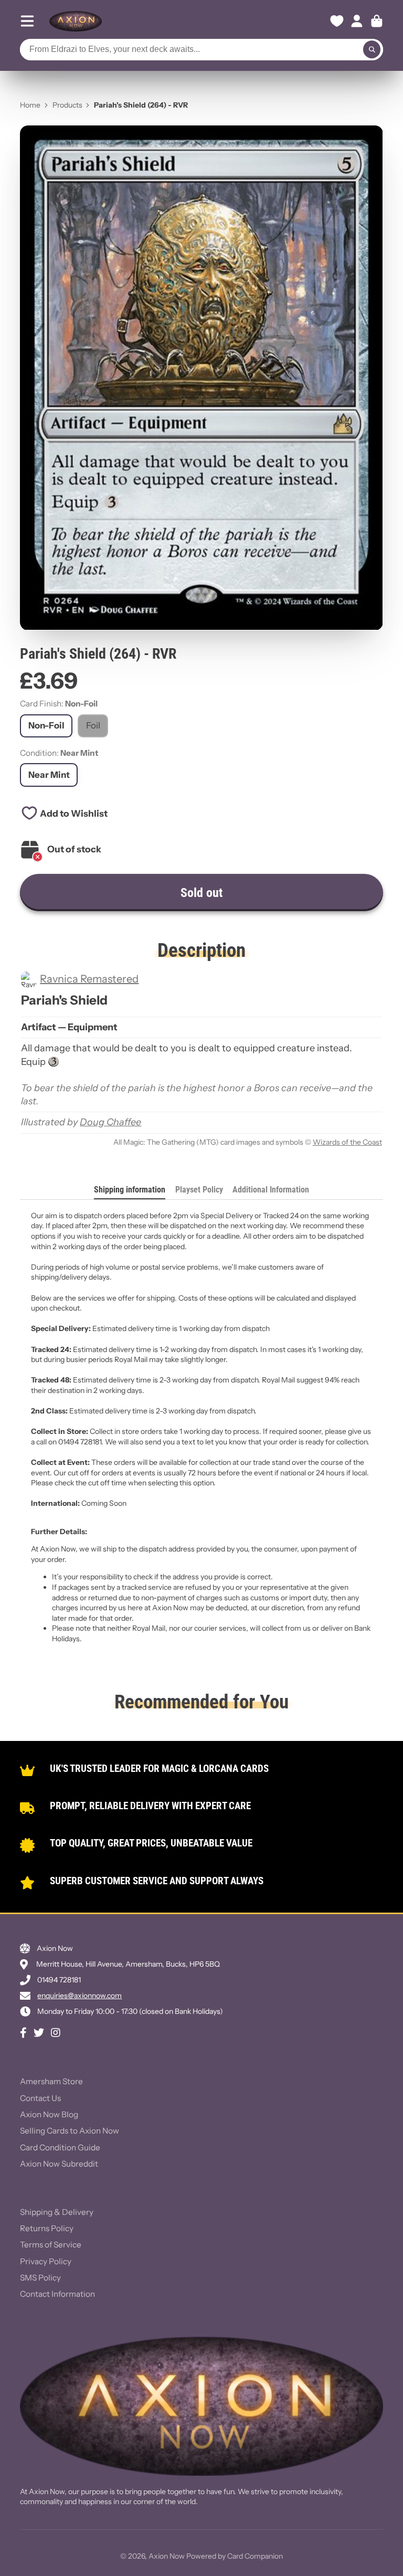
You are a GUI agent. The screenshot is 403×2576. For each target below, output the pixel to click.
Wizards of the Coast (347, 1142)
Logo (76, 21)
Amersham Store (51, 2081)
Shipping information (130, 1190)
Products (67, 105)
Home (30, 105)
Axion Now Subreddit (59, 2164)
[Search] (372, 50)
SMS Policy (40, 2278)
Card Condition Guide (60, 2147)
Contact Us (40, 2098)
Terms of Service (51, 2245)
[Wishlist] (337, 21)
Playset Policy (199, 1190)
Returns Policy (47, 2228)
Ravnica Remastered (89, 979)
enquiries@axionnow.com (79, 1996)
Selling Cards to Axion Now (70, 2131)
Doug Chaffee (110, 1122)
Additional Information (271, 1190)
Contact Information (57, 2294)
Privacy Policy (46, 2261)
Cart (377, 21)
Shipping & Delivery (57, 2212)
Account (357, 21)
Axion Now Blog (49, 2114)
